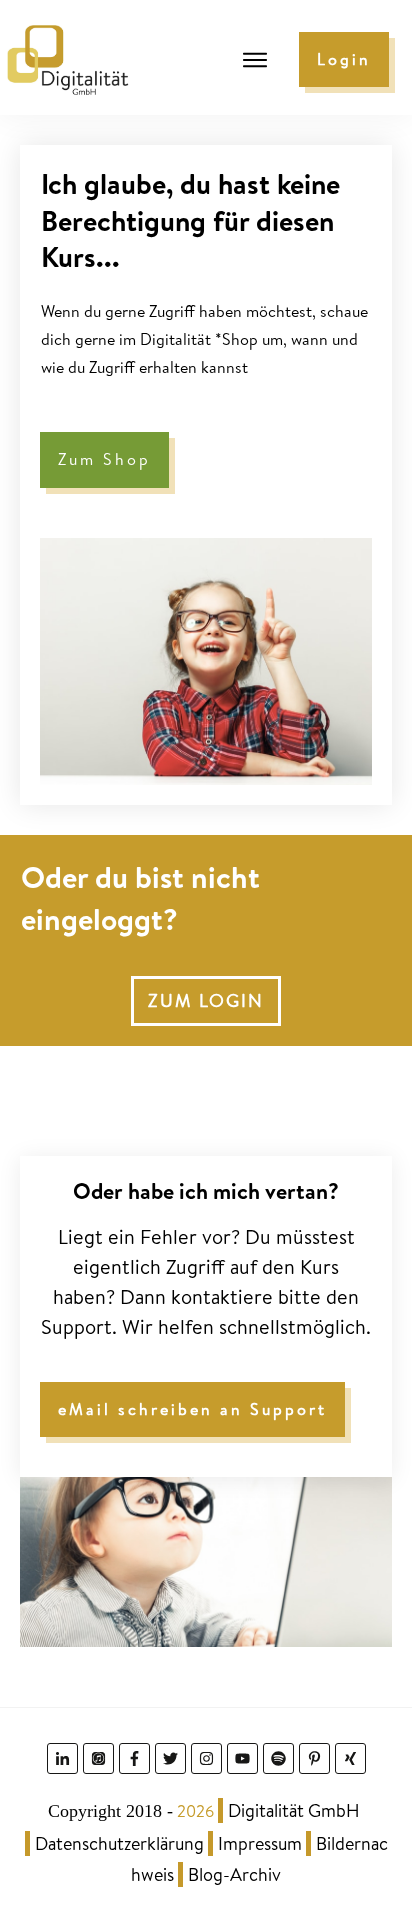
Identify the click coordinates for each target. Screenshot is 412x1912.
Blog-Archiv (234, 1874)
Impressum (260, 1843)
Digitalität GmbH (294, 1810)
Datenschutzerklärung (119, 1843)
